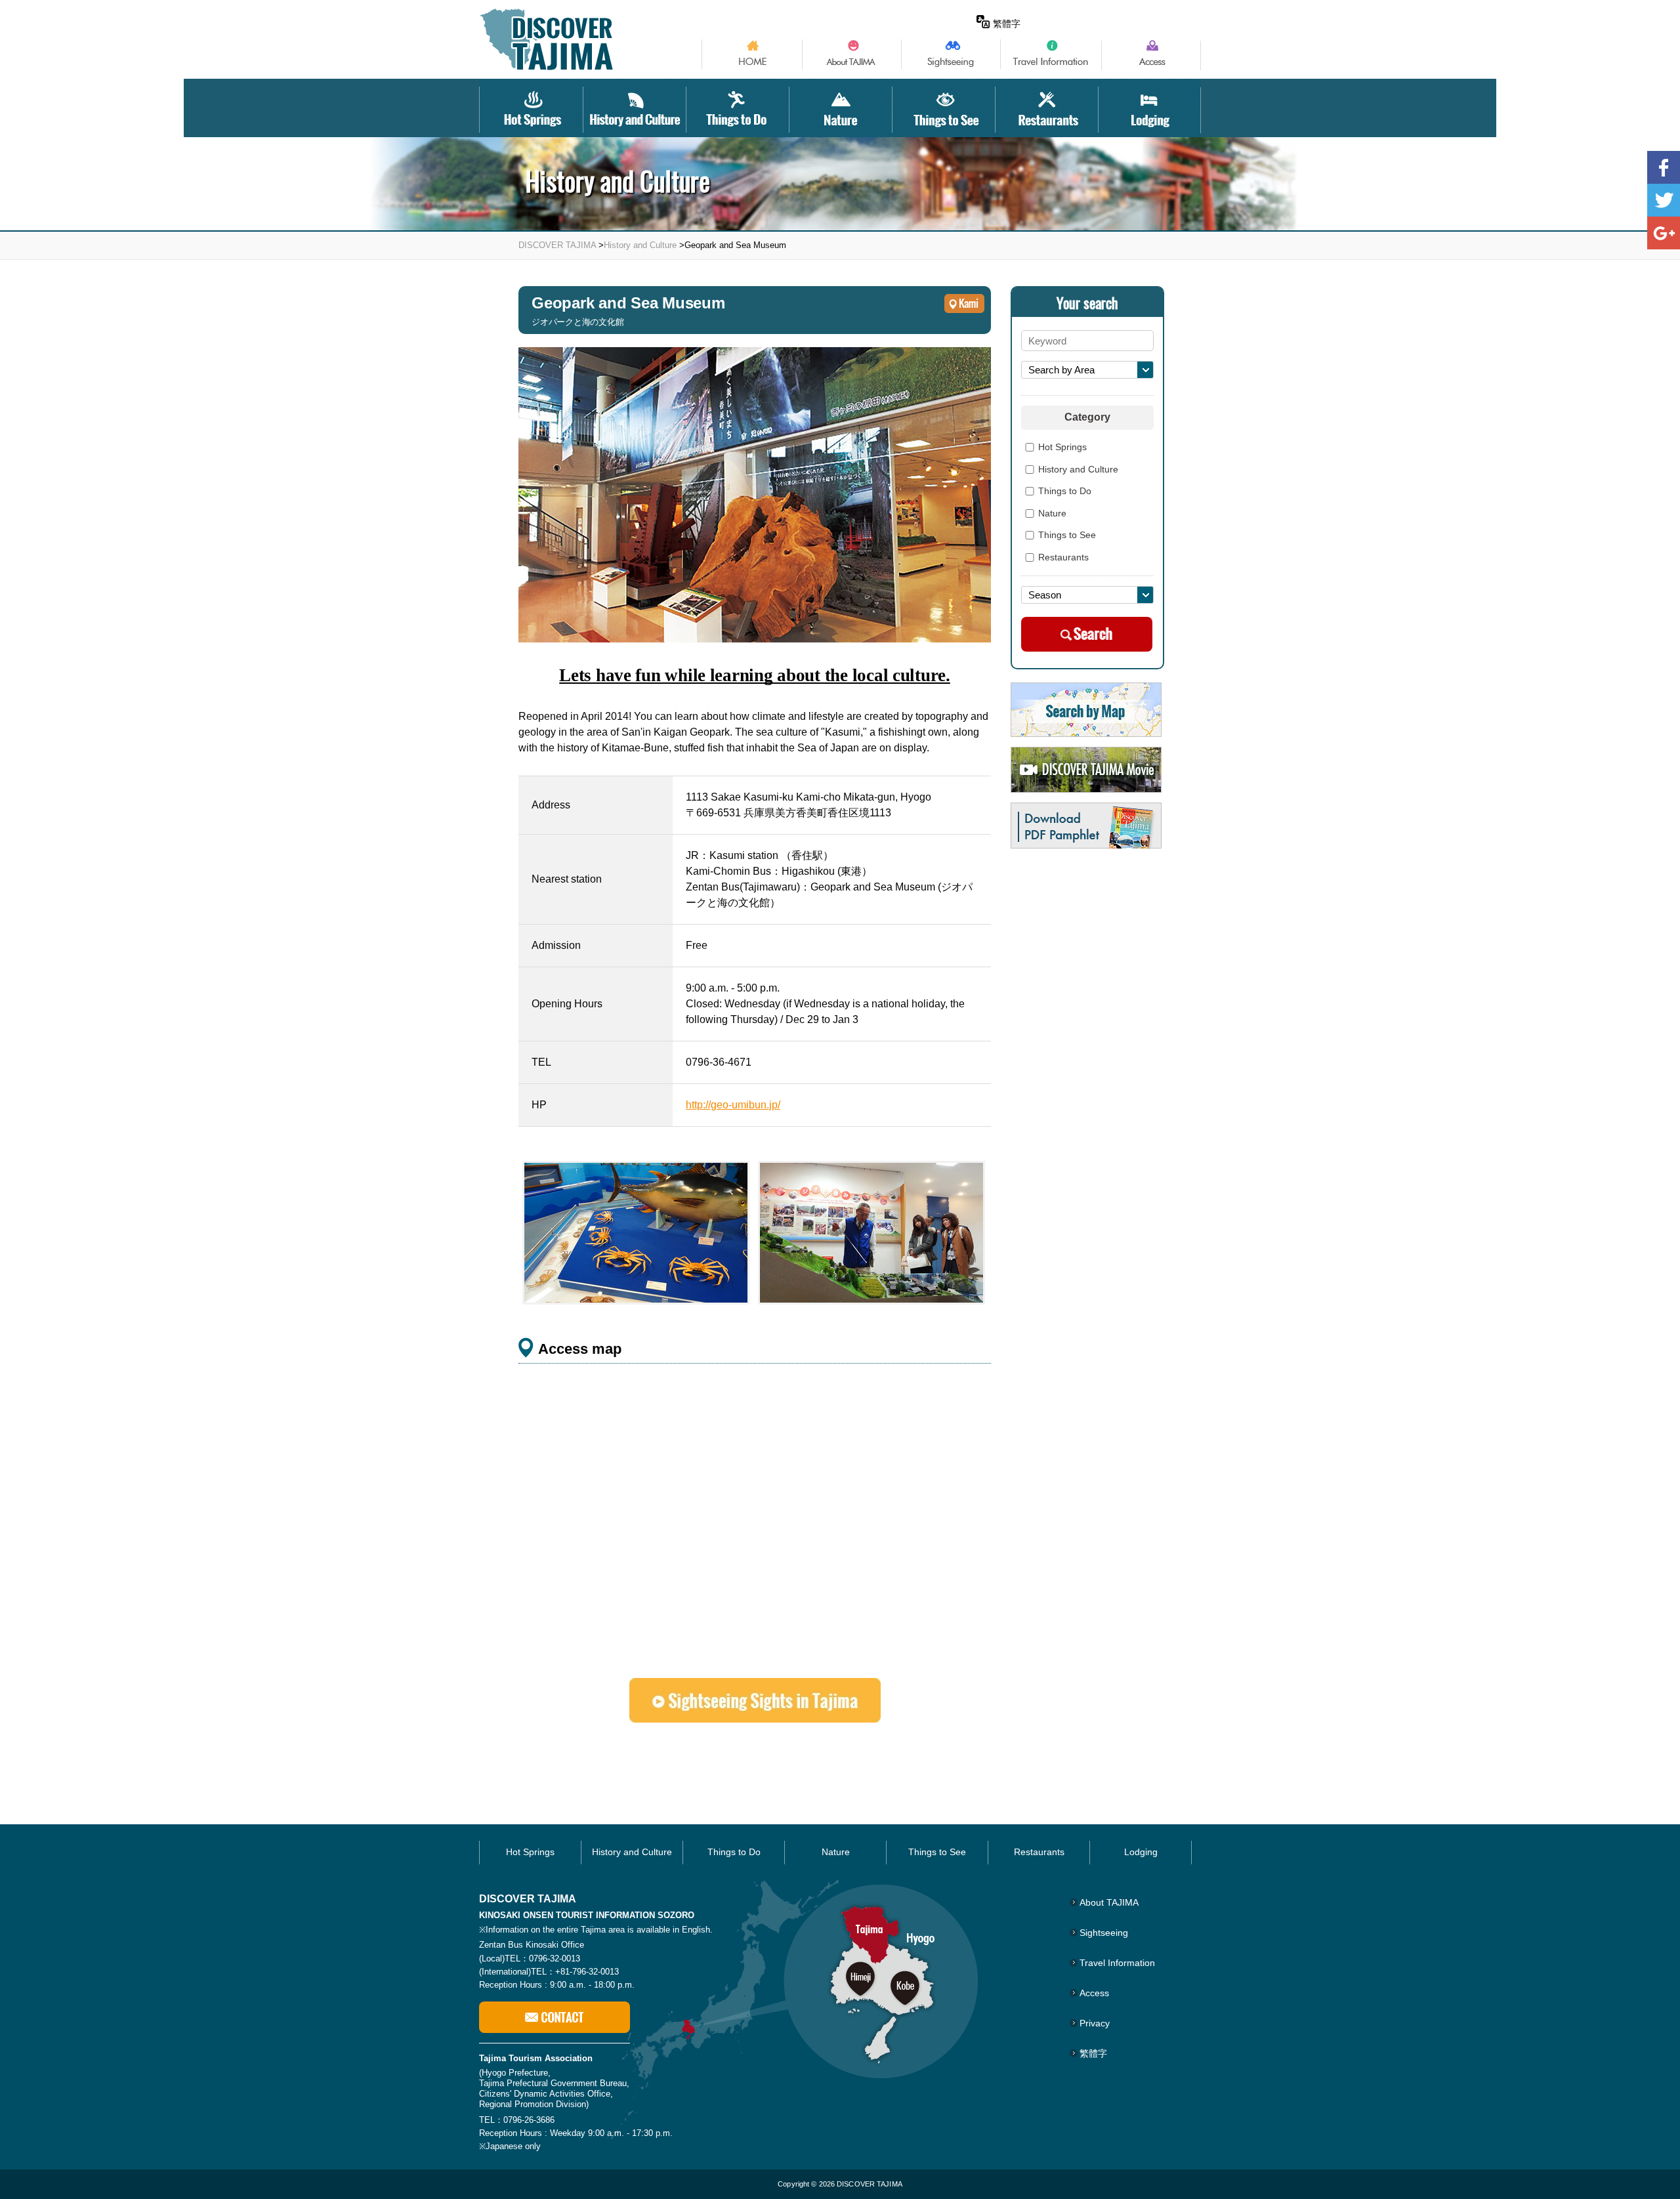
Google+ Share (1664, 233)
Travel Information (1117, 1963)
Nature (1052, 514)
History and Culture (640, 245)
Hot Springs (1062, 448)
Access (1094, 1993)
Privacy (1095, 2023)
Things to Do (1065, 492)
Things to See (1067, 535)
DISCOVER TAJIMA (557, 245)
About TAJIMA (1109, 1902)
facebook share (1664, 167)
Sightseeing (1104, 1933)
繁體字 (1007, 24)
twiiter (1664, 200)
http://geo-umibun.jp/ (733, 1105)
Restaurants (1063, 558)
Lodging (1141, 1852)
